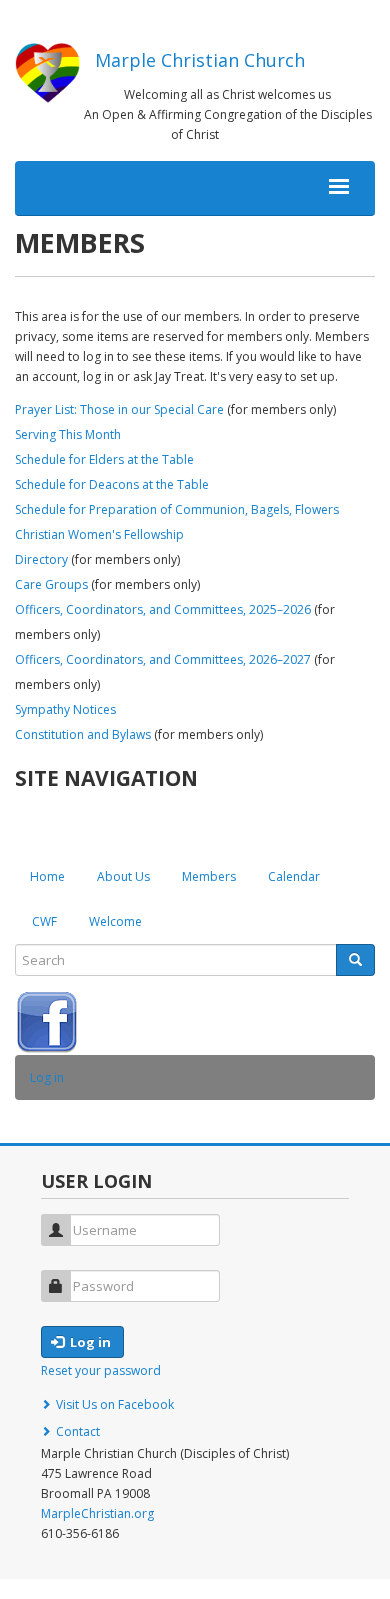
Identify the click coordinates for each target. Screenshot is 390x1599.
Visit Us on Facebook (115, 1404)
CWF (44, 921)
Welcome (115, 921)
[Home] (47, 73)
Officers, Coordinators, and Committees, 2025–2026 (163, 609)
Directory (41, 559)
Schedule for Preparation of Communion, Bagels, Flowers (177, 509)
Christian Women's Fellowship (99, 534)
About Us (123, 876)
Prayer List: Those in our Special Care (119, 409)
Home (47, 876)
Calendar (294, 876)
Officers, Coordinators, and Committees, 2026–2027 (163, 659)
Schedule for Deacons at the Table (112, 484)
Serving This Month (68, 434)
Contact (78, 1431)
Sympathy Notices (65, 709)
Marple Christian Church (200, 60)
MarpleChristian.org (97, 1513)
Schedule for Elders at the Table (104, 459)
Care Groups (51, 584)
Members (209, 876)
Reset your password (101, 1370)
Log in (47, 1077)
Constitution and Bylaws (83, 734)
